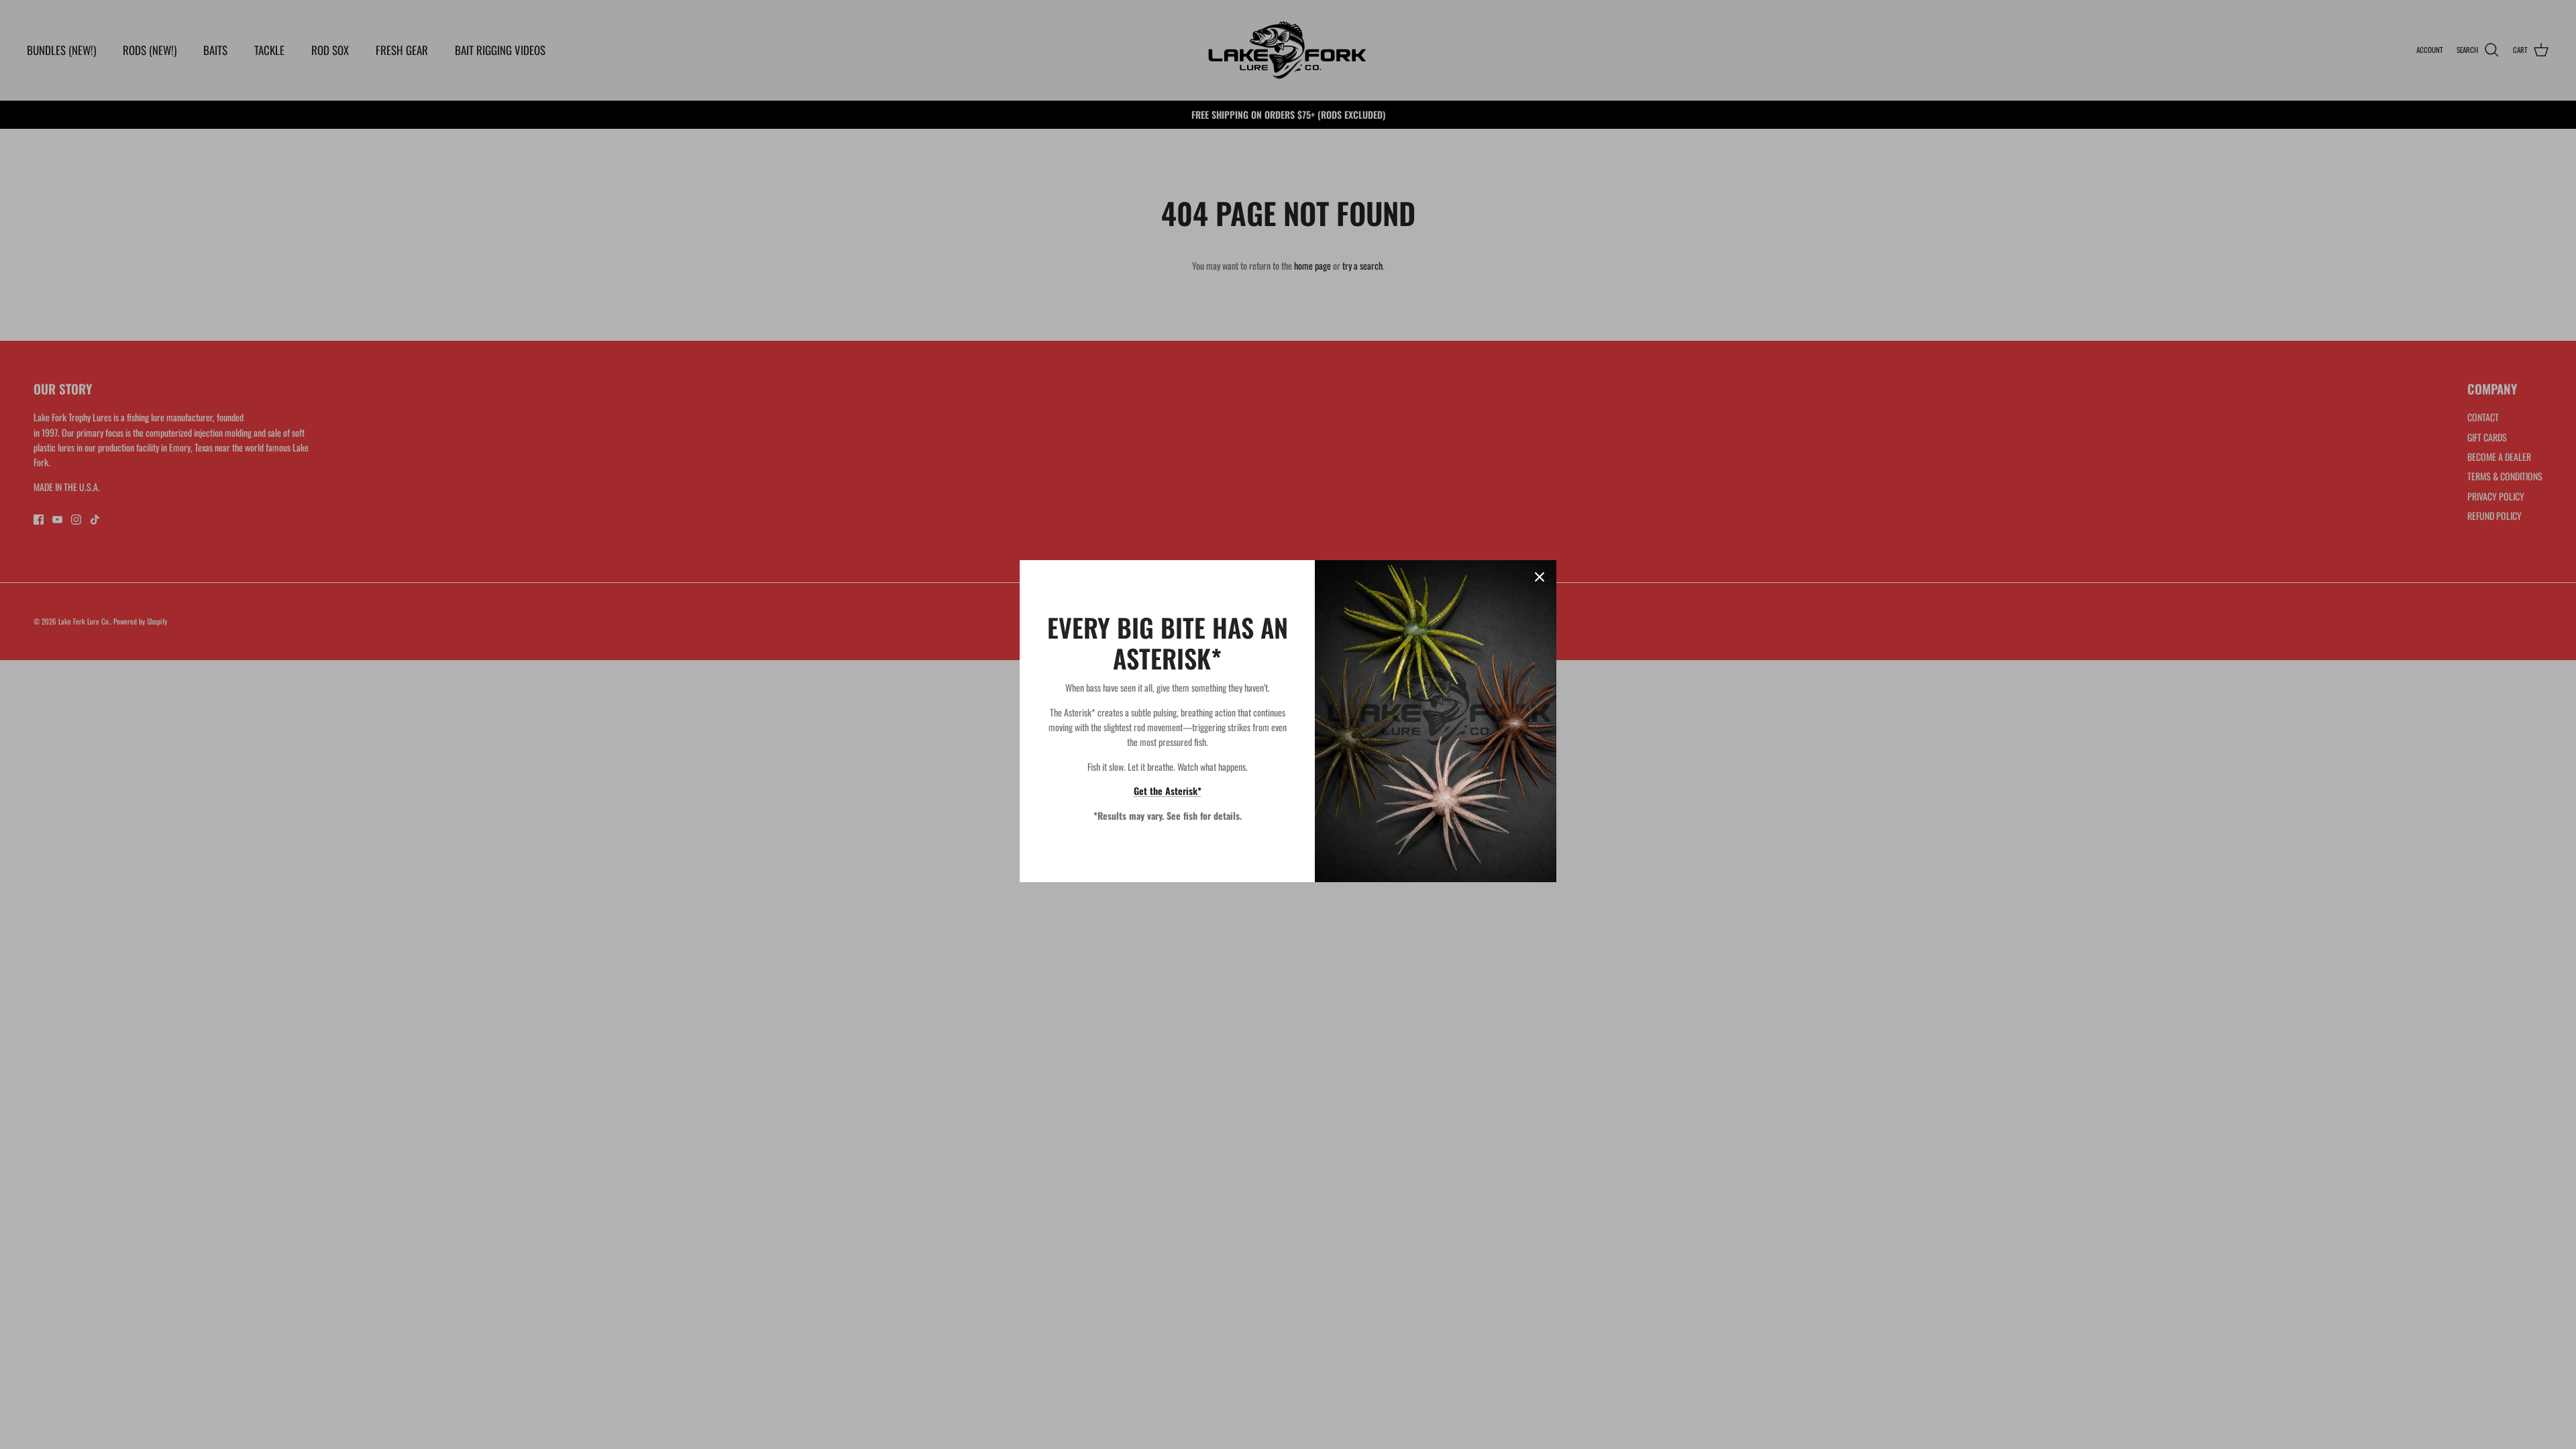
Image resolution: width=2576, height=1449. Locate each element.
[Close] (1540, 577)
